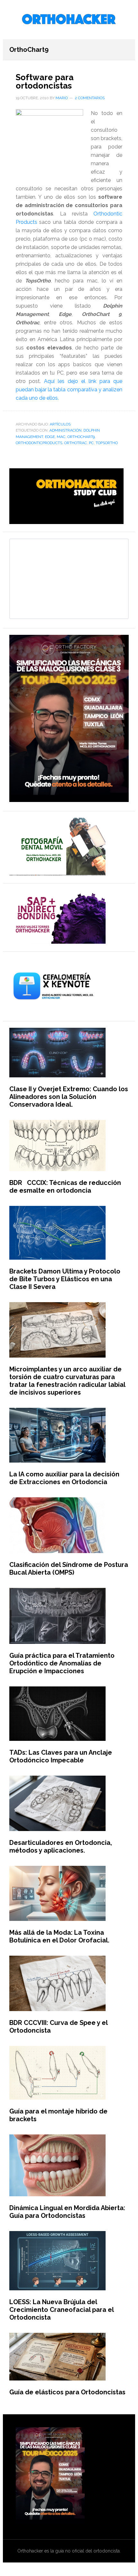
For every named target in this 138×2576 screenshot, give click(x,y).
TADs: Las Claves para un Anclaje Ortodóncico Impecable (61, 1756)
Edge (50, 437)
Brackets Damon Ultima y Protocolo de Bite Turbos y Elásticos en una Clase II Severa (65, 1279)
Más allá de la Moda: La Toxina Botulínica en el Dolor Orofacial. (59, 1936)
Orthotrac (76, 443)
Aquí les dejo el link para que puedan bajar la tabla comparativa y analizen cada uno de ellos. (69, 390)
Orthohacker (69, 20)
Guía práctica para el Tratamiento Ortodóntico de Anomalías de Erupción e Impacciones (62, 1663)
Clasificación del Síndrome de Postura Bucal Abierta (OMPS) (69, 1569)
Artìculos (60, 424)
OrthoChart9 (81, 437)
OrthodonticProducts (39, 443)
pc (91, 443)
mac (61, 437)
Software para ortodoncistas (45, 81)
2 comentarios (90, 98)
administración (65, 430)
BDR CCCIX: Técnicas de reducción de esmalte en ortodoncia (65, 1187)
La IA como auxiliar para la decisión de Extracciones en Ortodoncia (64, 1478)
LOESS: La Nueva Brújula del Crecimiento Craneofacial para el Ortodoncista (61, 2310)
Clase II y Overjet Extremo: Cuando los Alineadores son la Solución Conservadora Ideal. (69, 1097)
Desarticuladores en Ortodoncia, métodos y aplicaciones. (61, 1846)
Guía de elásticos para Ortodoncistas (67, 2392)
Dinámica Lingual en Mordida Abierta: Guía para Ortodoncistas (67, 2212)
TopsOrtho (107, 443)
